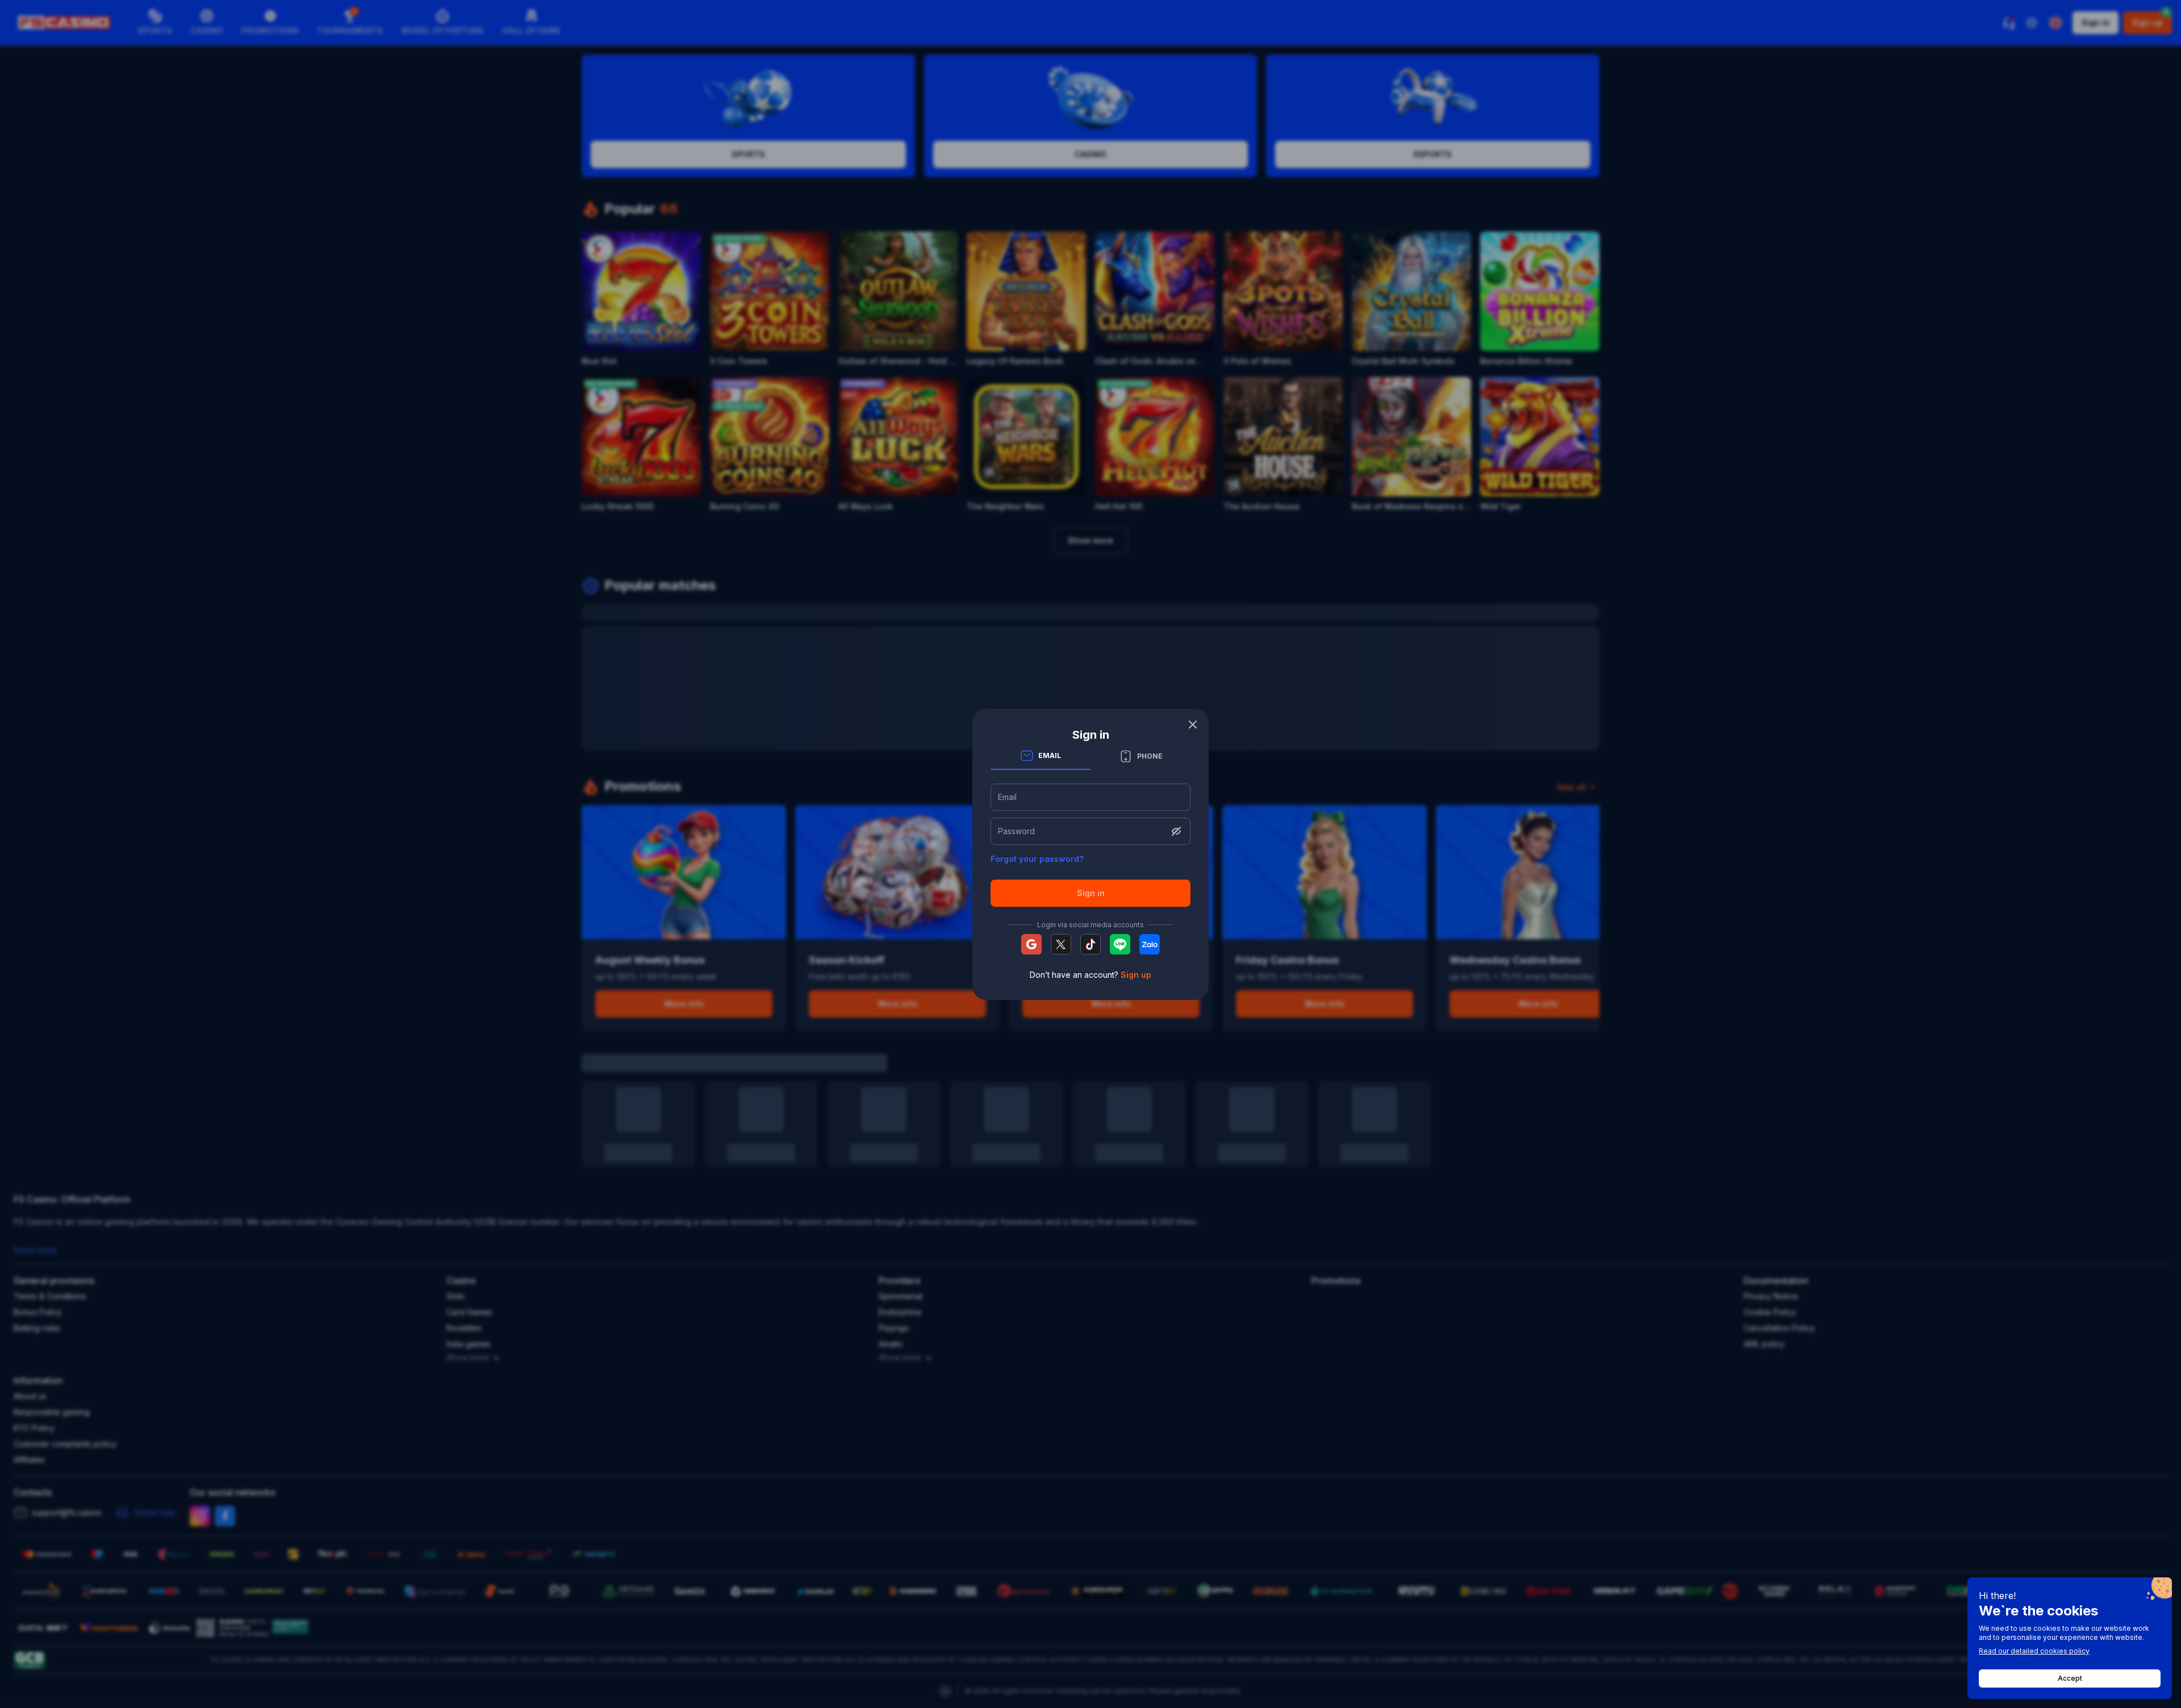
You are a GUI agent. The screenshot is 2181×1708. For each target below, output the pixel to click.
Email (1007, 797)
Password (1016, 831)
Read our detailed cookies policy (2034, 1651)
